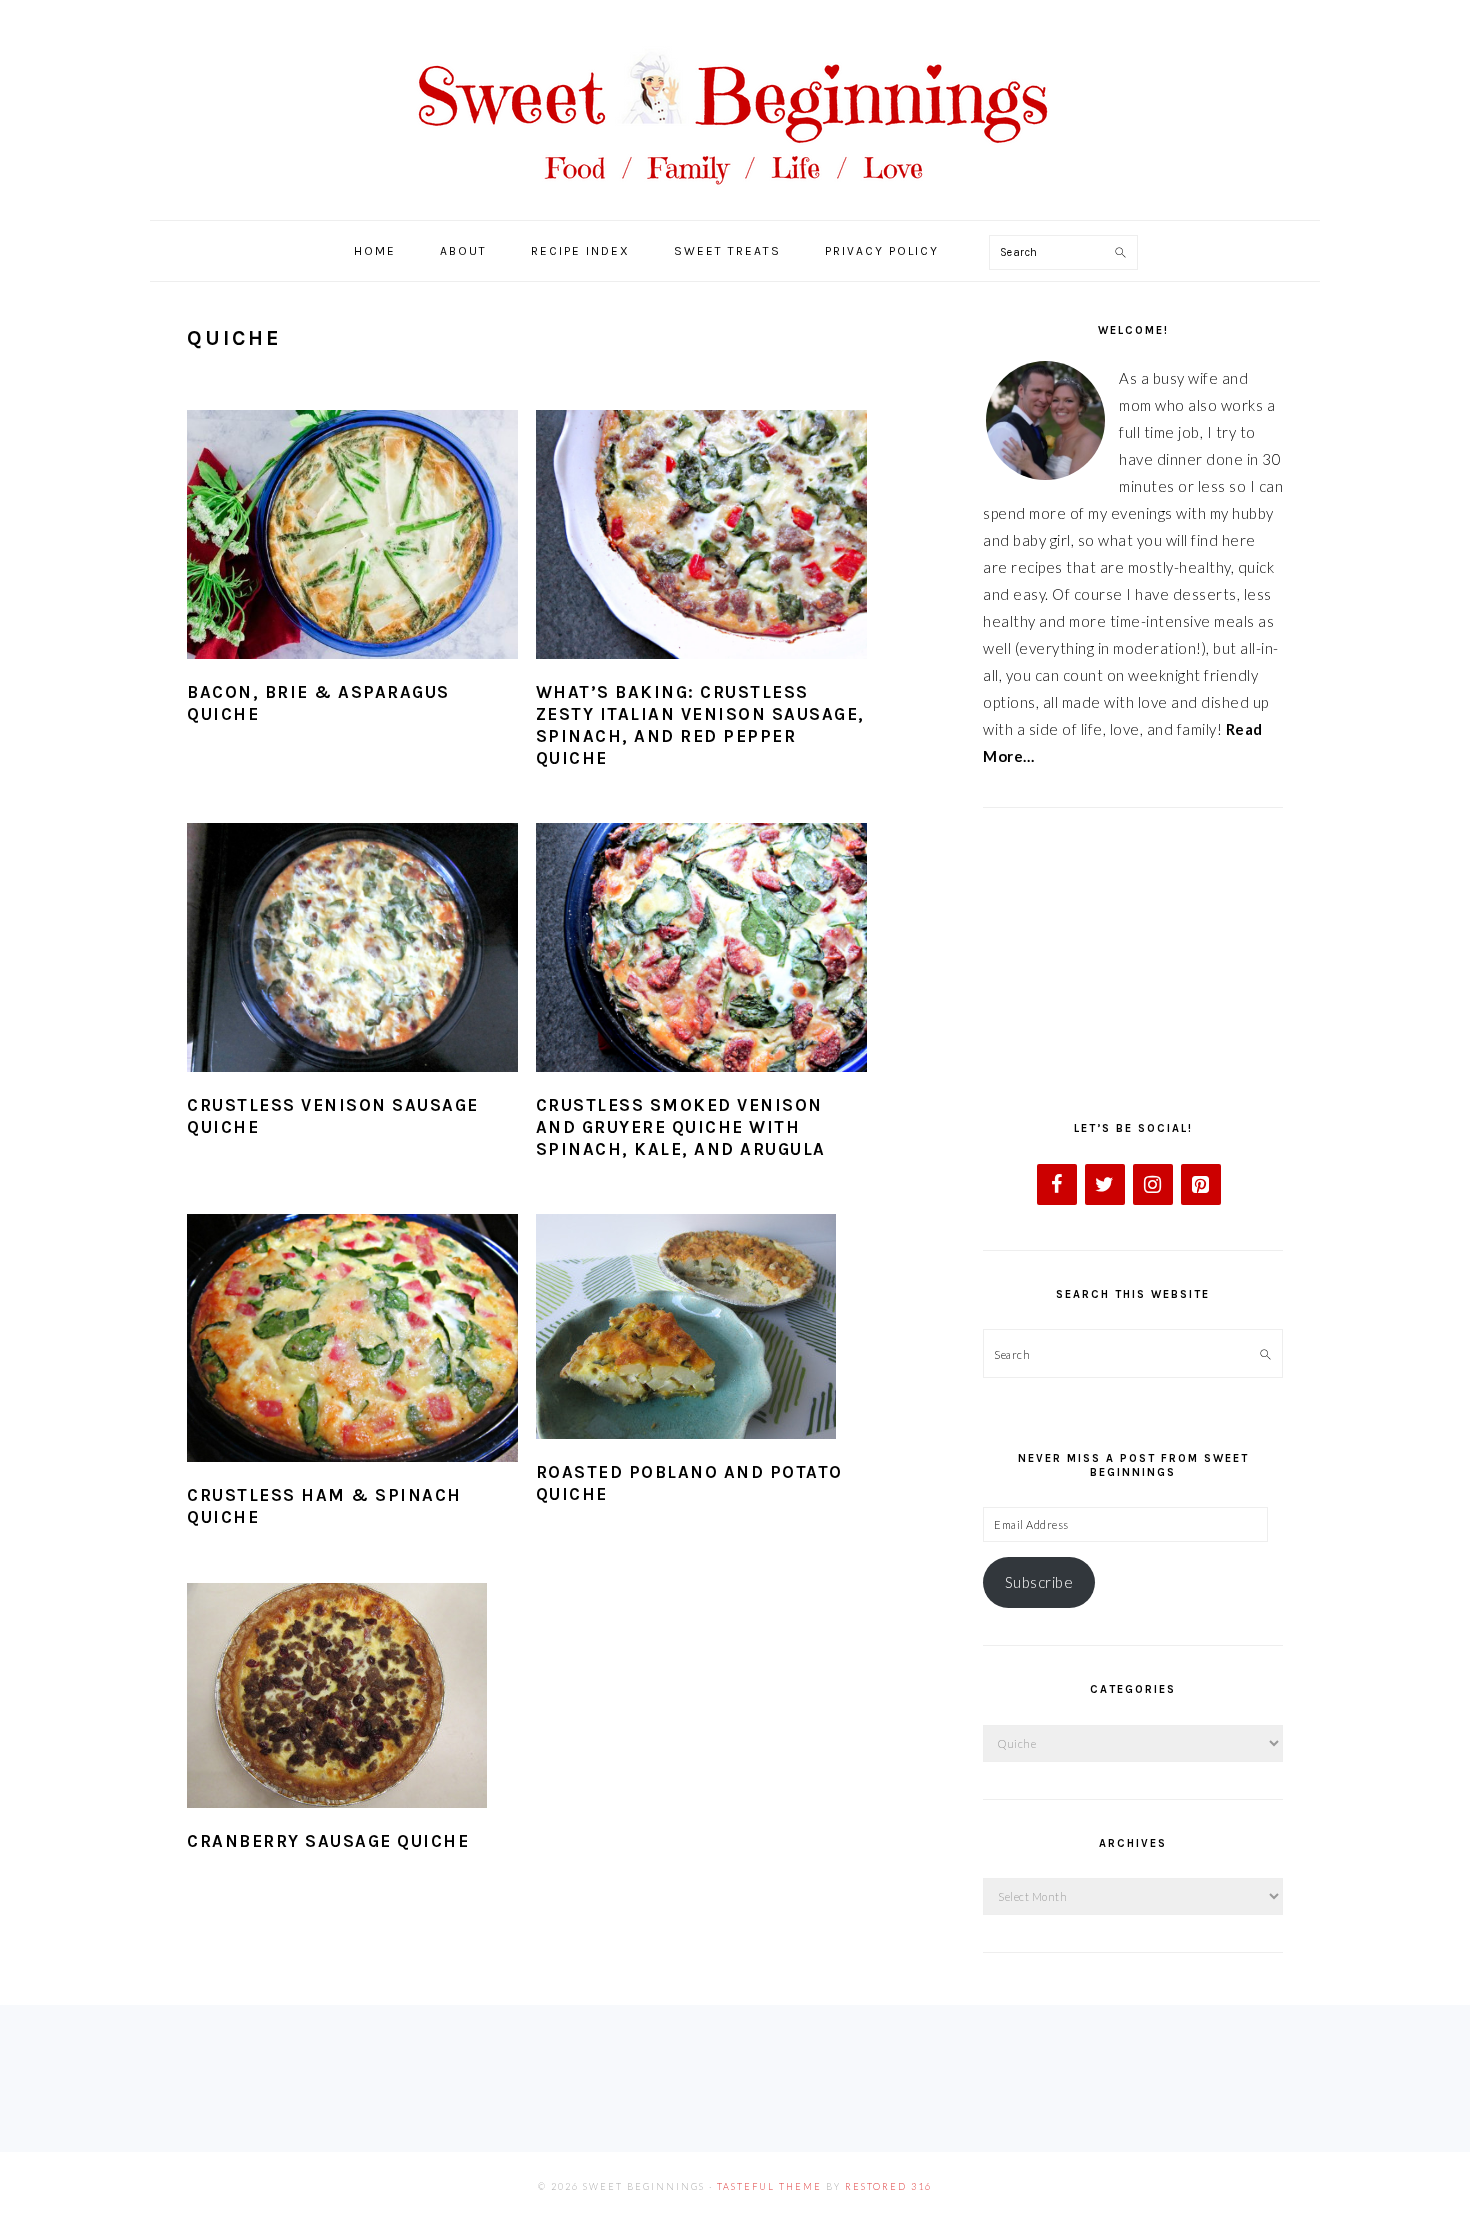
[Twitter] (1105, 1184)
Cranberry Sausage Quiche (328, 1841)
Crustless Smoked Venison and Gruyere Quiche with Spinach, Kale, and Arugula (681, 1127)
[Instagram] (1153, 1184)
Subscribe (1039, 1582)
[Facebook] (1057, 1184)
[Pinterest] (1201, 1184)
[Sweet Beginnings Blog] (735, 199)
